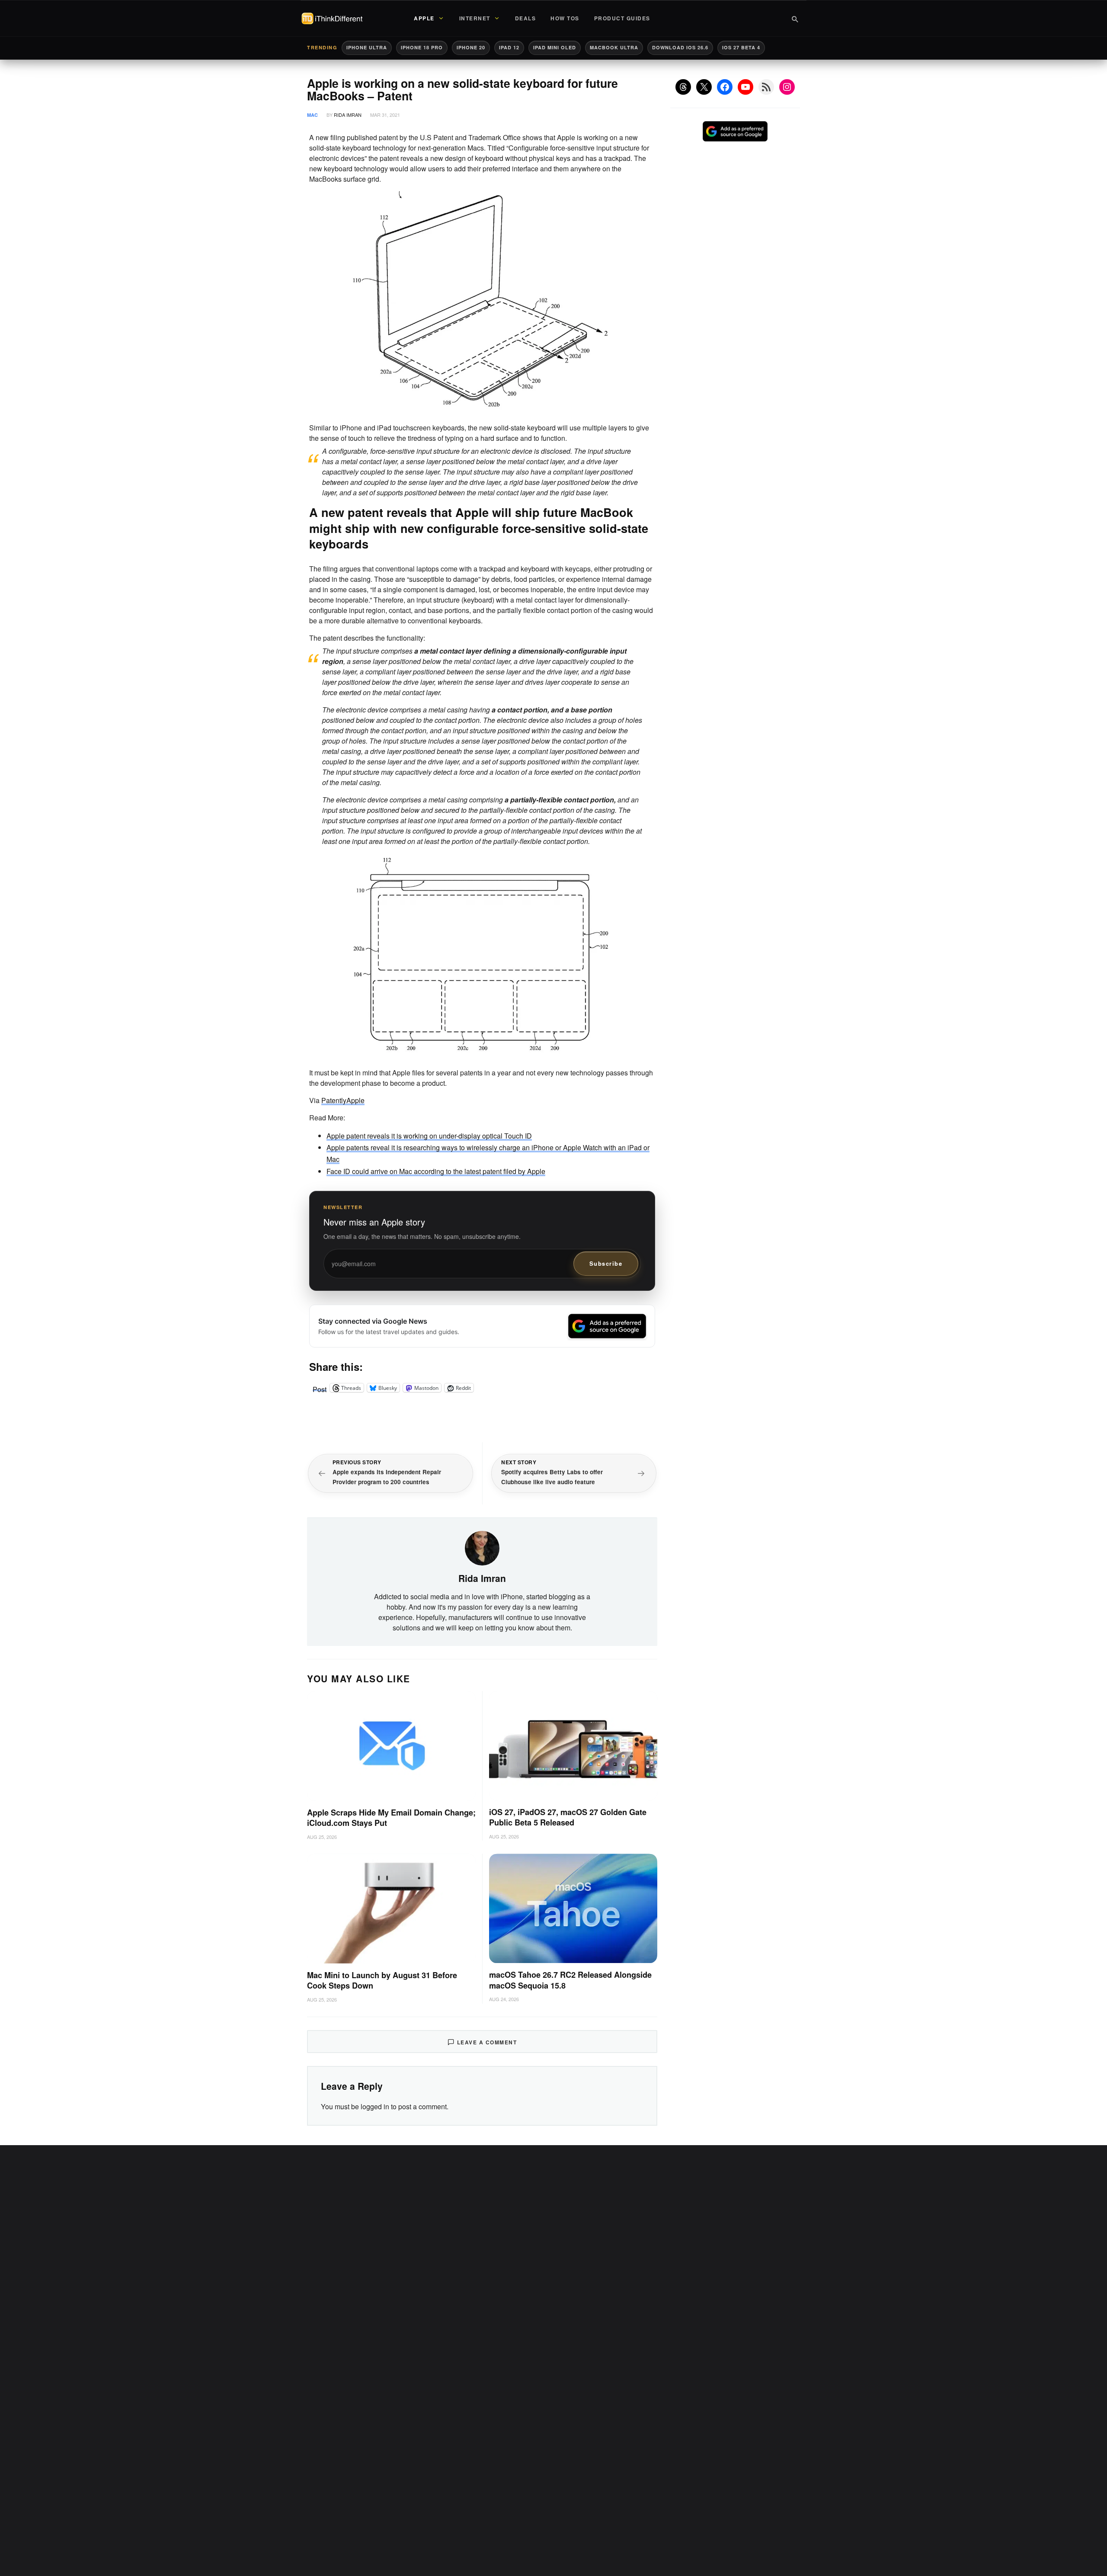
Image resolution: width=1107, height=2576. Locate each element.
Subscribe (606, 1263)
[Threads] (683, 87)
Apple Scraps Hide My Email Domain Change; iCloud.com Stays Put (391, 1818)
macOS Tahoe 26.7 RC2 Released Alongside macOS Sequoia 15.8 (570, 1980)
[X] (704, 87)
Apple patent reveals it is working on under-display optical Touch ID (429, 1136)
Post (320, 1388)
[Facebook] (725, 87)
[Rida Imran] (482, 1547)
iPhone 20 (471, 47)
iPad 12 (509, 47)
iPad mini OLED (555, 47)
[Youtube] (745, 87)
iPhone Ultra (367, 47)
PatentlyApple (343, 1100)
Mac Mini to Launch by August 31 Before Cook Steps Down (382, 1981)
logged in (375, 2106)
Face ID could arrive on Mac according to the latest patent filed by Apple (436, 1171)
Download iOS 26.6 (680, 47)
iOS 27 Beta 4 (741, 47)
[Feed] (766, 87)
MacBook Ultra (614, 47)
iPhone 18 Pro (422, 47)
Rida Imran (348, 115)
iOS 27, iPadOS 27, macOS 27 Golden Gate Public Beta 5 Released (568, 1817)
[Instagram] (787, 87)
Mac (312, 115)
